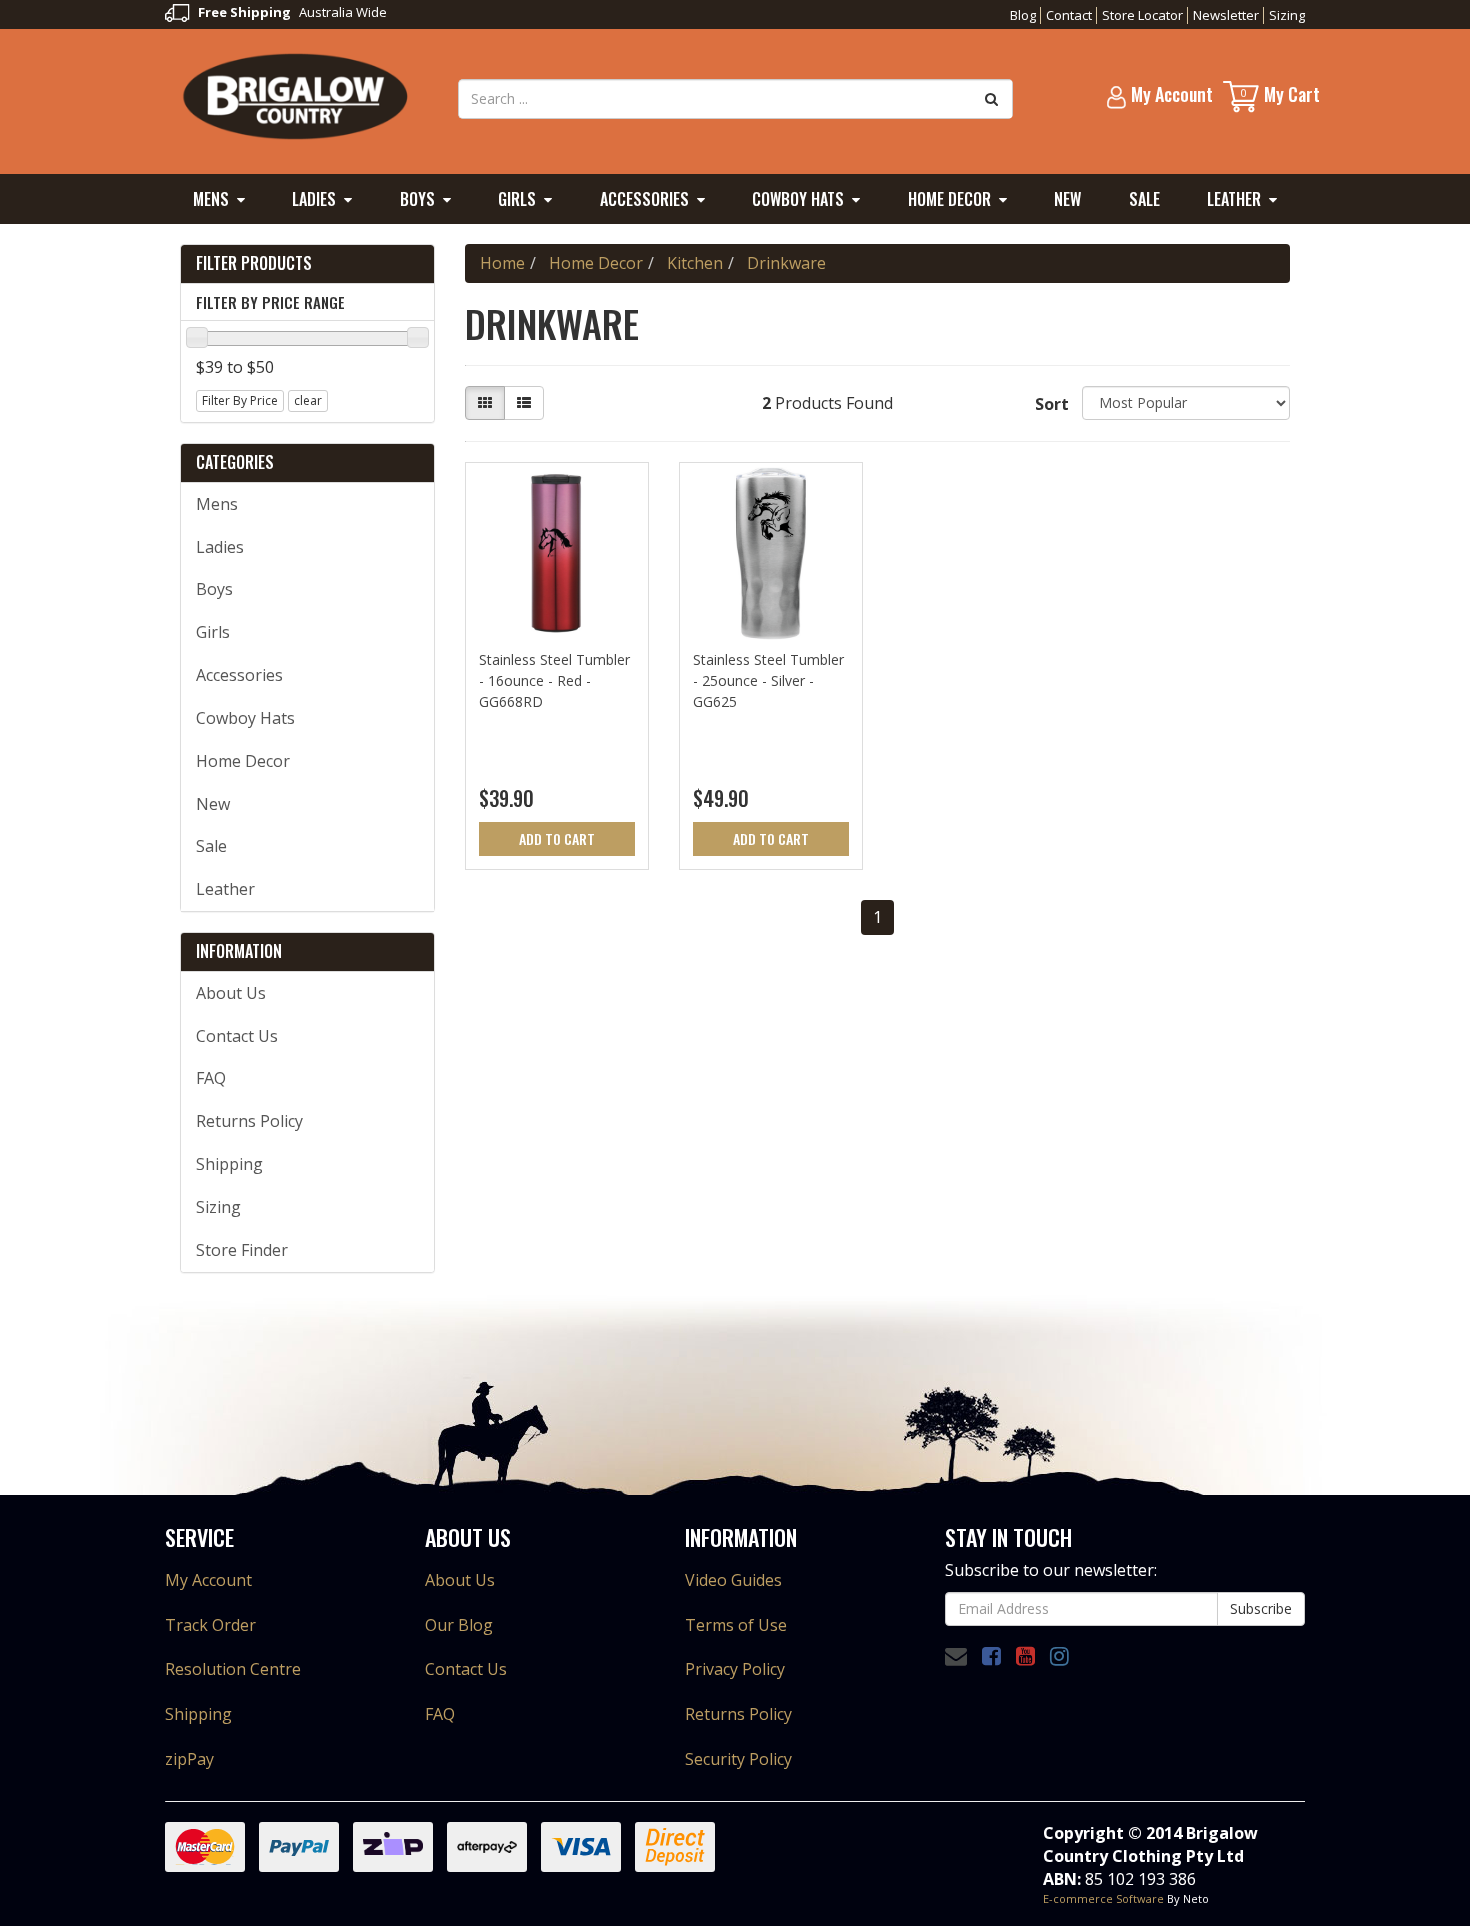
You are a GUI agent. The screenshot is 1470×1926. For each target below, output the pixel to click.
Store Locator (1142, 15)
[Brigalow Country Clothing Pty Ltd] (296, 95)
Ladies (314, 199)
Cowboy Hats (798, 199)
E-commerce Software (1103, 1898)
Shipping (229, 1164)
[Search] (992, 99)
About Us (231, 993)
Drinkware (786, 263)
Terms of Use (736, 1625)
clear (308, 400)
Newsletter (1226, 15)
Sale (1144, 199)
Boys (417, 199)
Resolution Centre (233, 1669)
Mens (211, 199)
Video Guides (733, 1580)
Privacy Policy (735, 1669)
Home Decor (949, 199)
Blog (1023, 15)
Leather (1234, 199)
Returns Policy (249, 1121)
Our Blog (459, 1625)
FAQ (211, 1078)
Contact (1069, 15)
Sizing (1287, 15)
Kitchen (695, 263)
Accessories (644, 199)
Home (502, 263)
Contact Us (237, 1036)
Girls (517, 199)
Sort (1051, 404)
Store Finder (242, 1250)
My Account (208, 1580)
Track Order (210, 1625)
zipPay (189, 1759)
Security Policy (738, 1759)
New (1067, 199)
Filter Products (254, 264)
